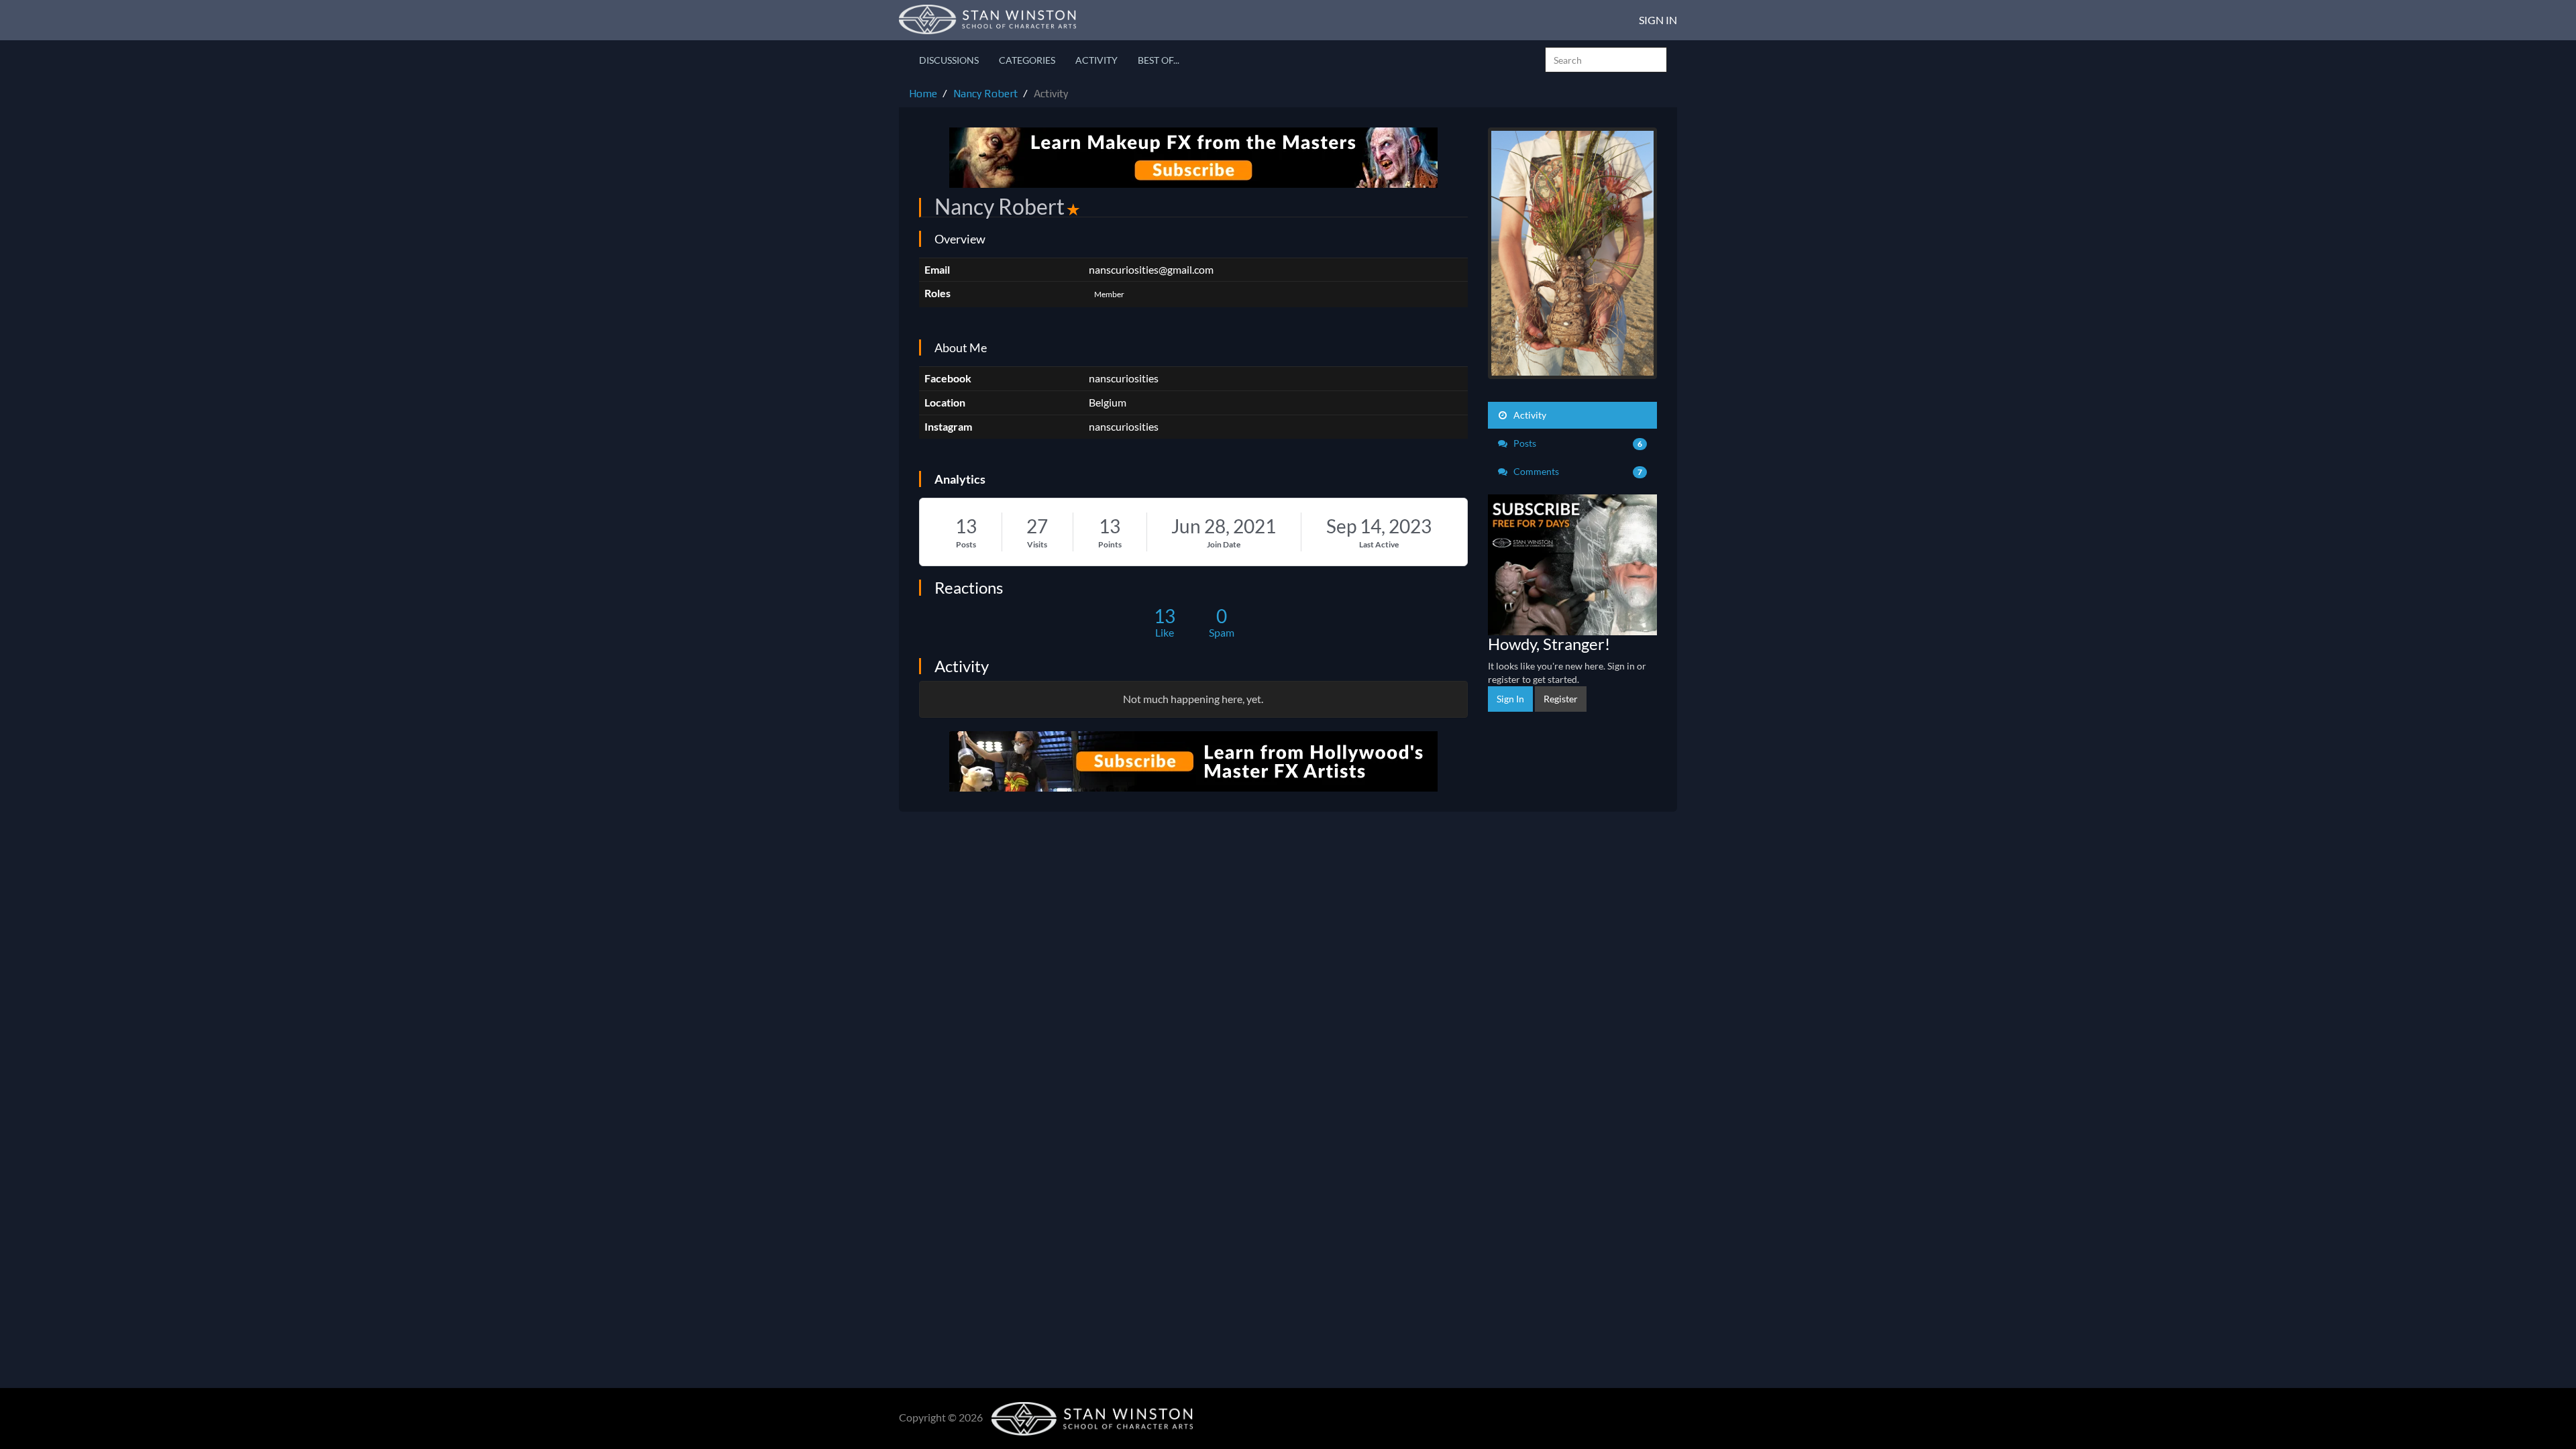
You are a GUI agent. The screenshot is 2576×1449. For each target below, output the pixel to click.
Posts (966, 544)
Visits (1037, 544)
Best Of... (1159, 60)
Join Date (1224, 544)
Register (1561, 699)
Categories (1027, 60)
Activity (1096, 60)
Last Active (1379, 544)
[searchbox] (1606, 60)
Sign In (1658, 20)
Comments (1577, 471)
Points (1110, 544)
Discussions (949, 60)
